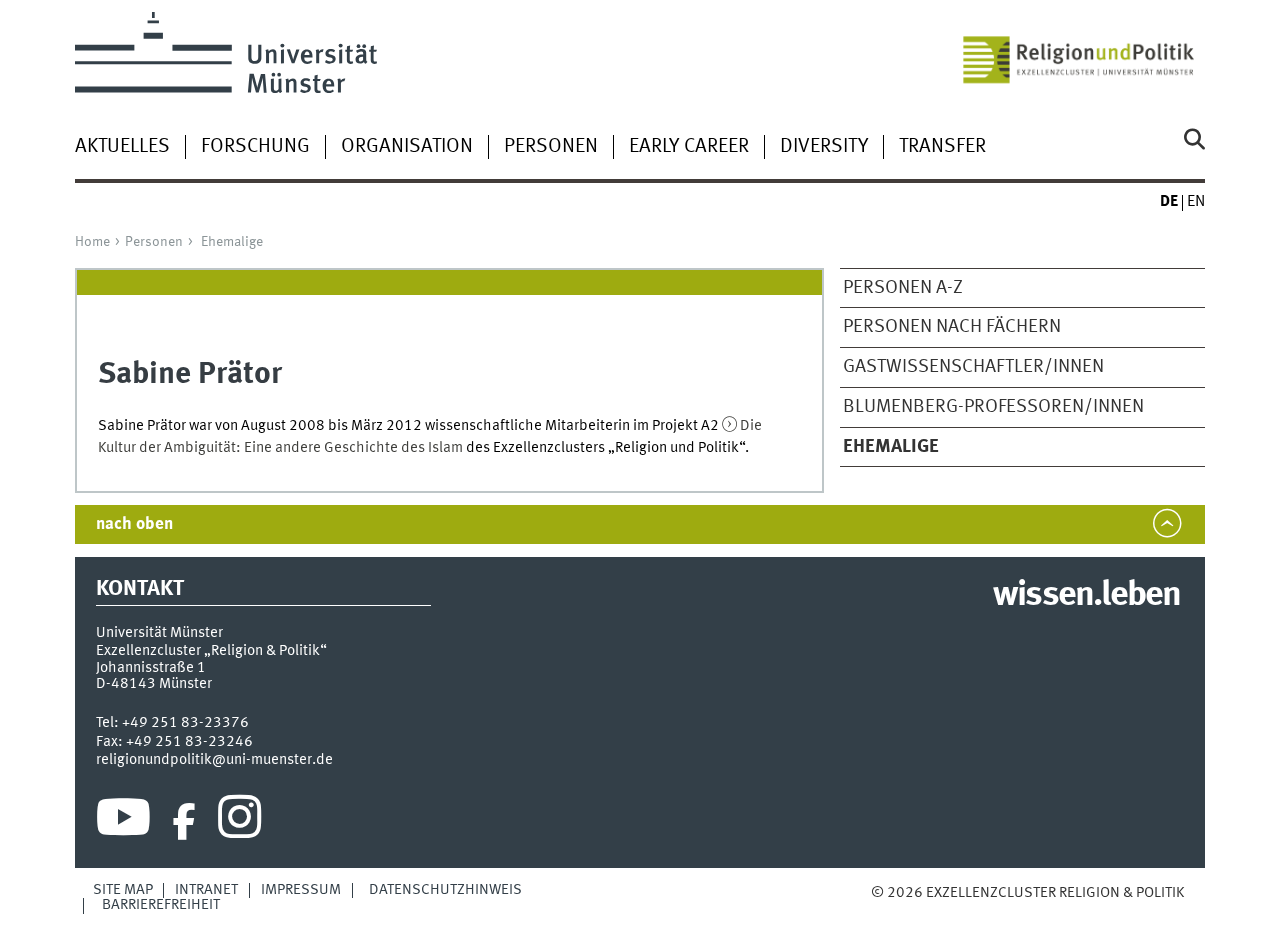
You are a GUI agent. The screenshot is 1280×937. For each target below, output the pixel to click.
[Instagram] (239, 822)
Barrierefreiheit (161, 905)
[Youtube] (123, 822)
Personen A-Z (903, 288)
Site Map (123, 890)
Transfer (942, 147)
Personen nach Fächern (952, 327)
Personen (551, 147)
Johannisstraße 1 (151, 668)
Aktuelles (122, 147)
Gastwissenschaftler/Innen (973, 367)
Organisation (407, 147)
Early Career (689, 147)
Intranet (206, 890)
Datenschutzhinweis (445, 890)
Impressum (301, 890)
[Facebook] (184, 822)
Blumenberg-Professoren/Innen (993, 407)
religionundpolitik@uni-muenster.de (214, 760)
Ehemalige (232, 242)
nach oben (134, 524)
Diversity (824, 147)
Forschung (255, 147)
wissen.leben (1086, 596)
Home (92, 242)
